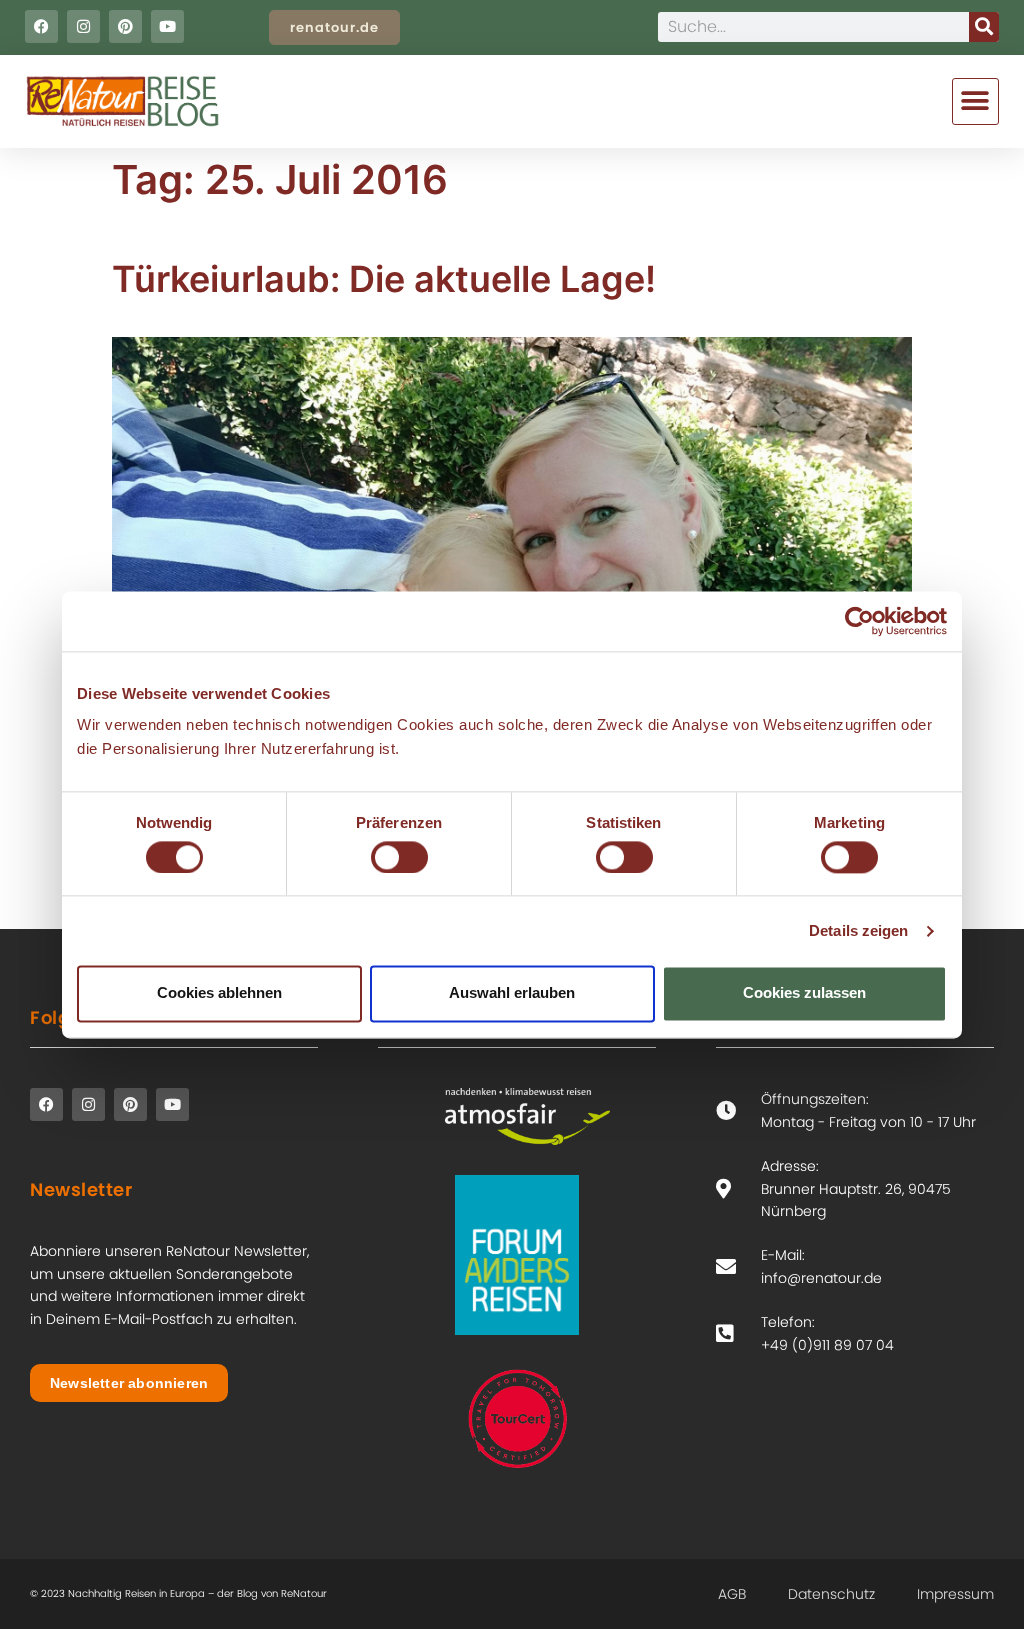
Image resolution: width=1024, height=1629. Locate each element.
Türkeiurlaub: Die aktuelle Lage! (384, 279)
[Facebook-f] (41, 26)
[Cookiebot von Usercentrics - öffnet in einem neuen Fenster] (859, 621)
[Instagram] (83, 26)
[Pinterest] (125, 26)
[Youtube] (167, 26)
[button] (975, 101)
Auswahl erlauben (512, 993)
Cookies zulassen (804, 993)
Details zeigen (858, 930)
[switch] (399, 857)
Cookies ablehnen (219, 993)
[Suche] (984, 27)
